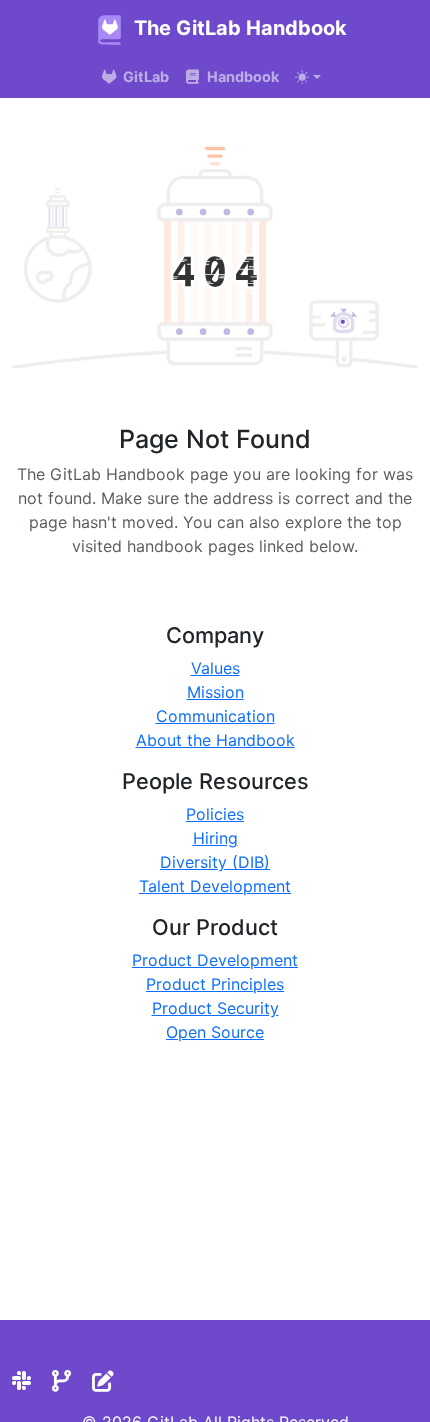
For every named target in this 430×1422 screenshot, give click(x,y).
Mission (215, 692)
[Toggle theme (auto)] (308, 77)
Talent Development (215, 886)
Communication (215, 716)
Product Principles (215, 984)
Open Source (215, 1032)
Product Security (215, 1008)
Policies (215, 814)
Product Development (215, 960)
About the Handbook (215, 740)
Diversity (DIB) (215, 862)
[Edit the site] (103, 1381)
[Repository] (61, 1381)
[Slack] (21, 1381)
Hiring (215, 838)
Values (215, 668)
